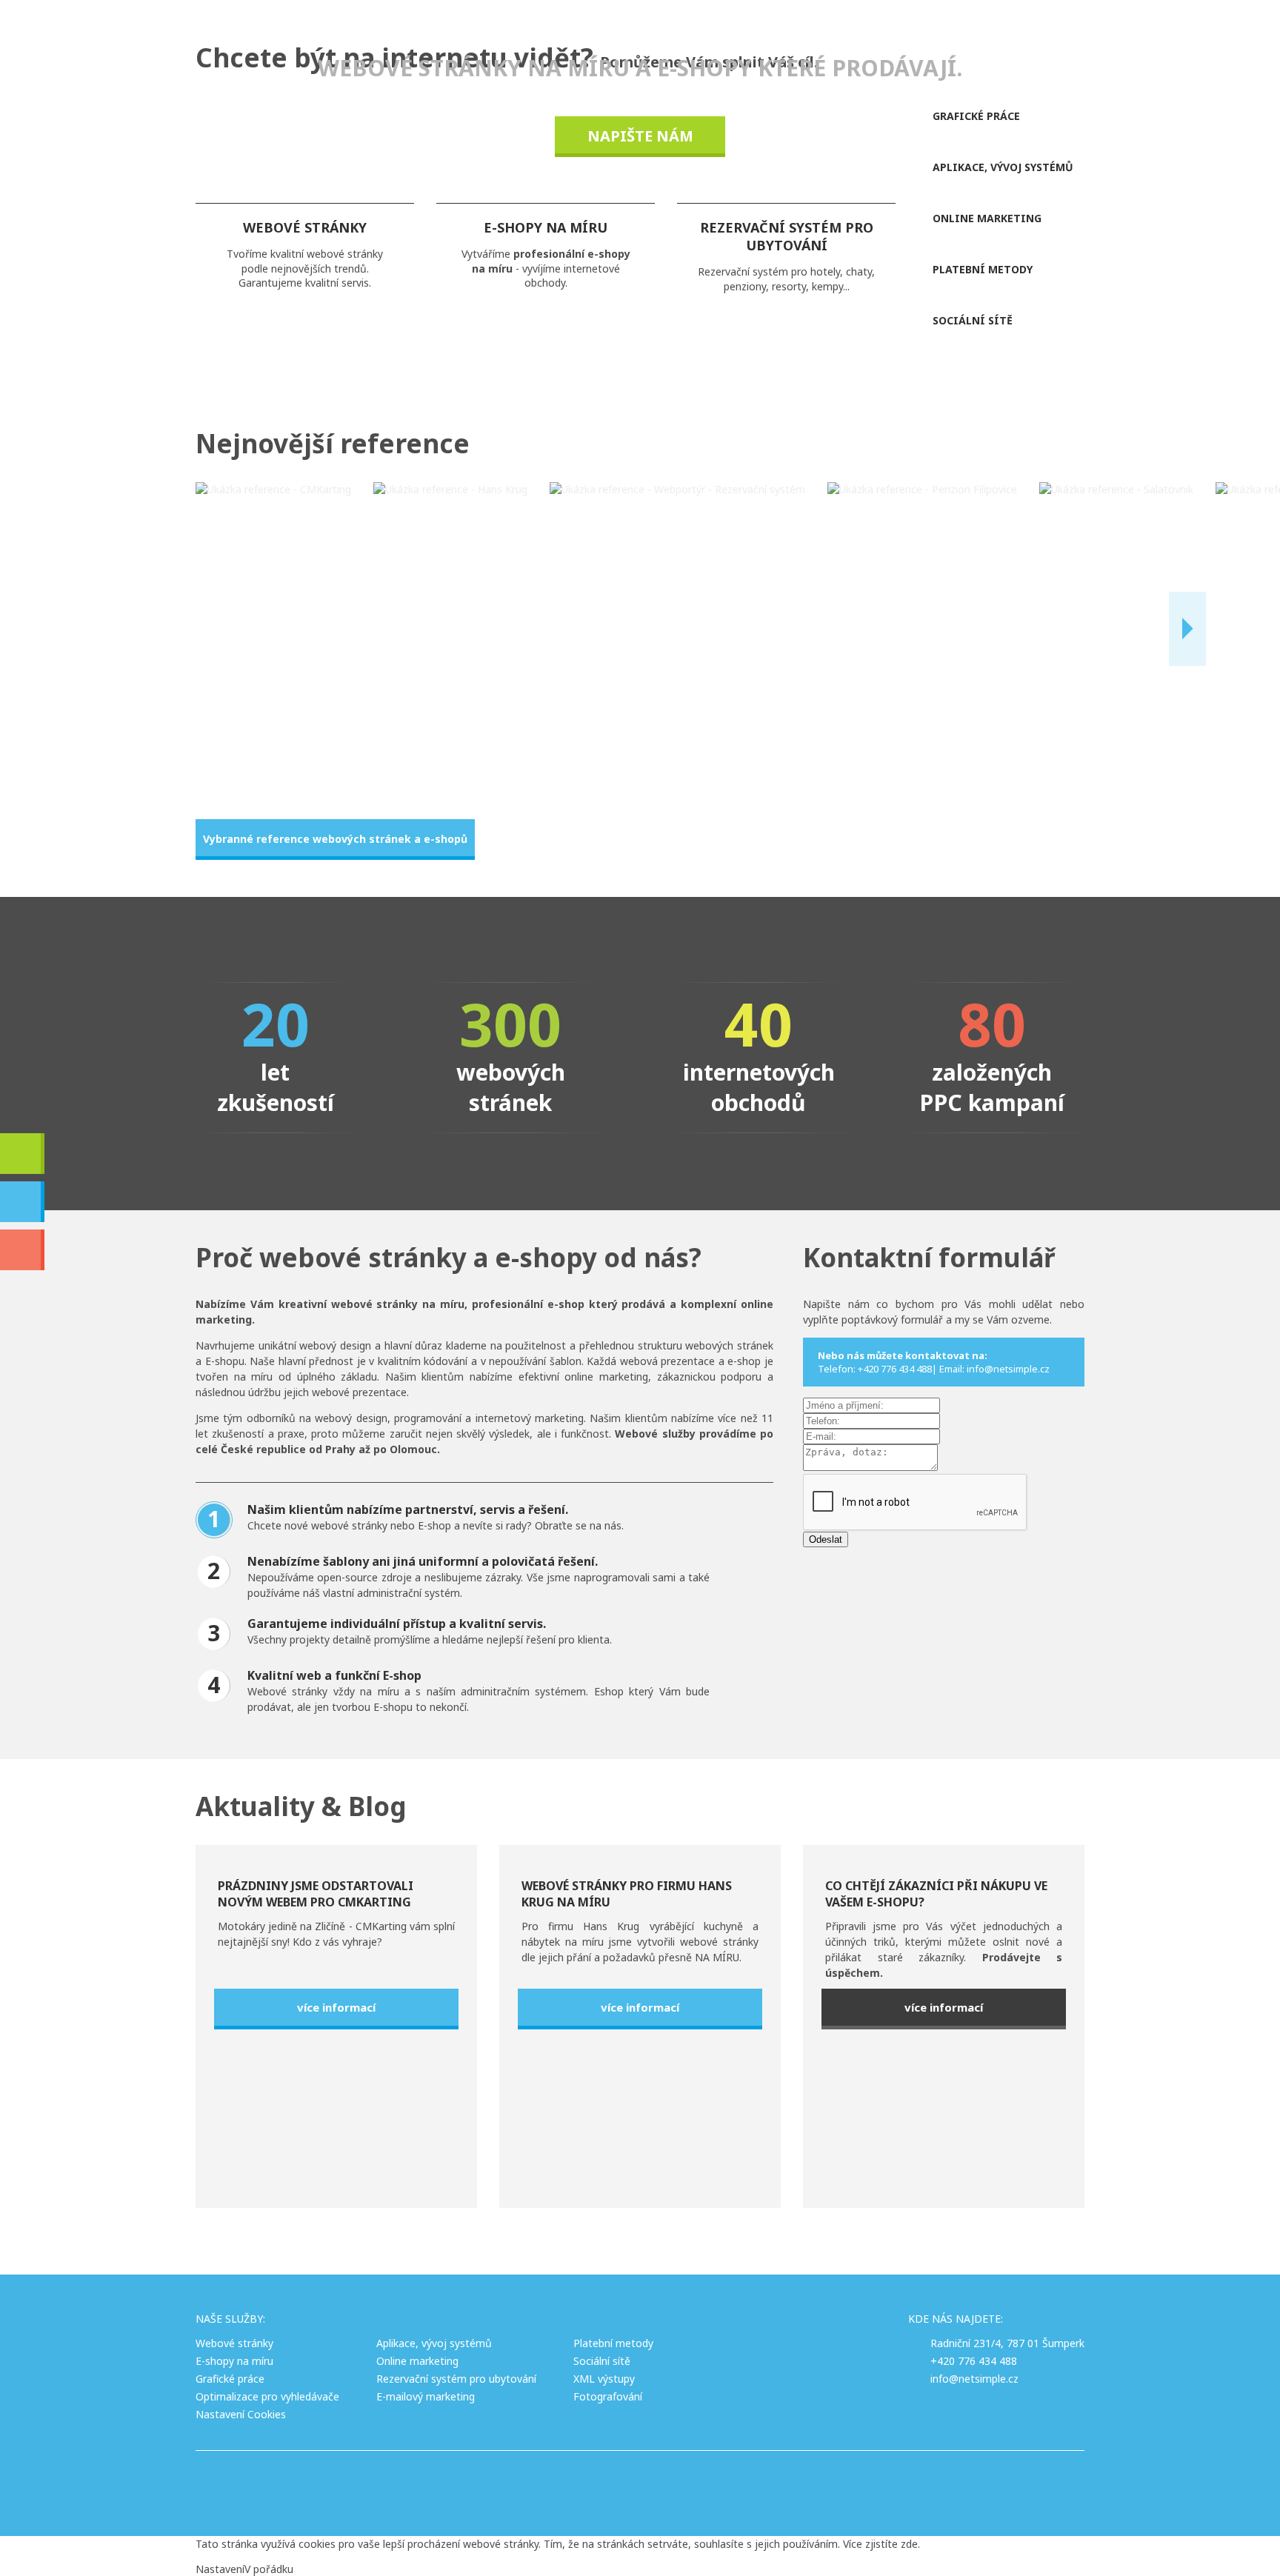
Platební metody (613, 2343)
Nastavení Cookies (241, 2414)
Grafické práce (230, 2379)
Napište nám (640, 136)
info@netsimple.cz (974, 2379)
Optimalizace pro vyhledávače (267, 2396)
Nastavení (220, 2569)
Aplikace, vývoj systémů (434, 2343)
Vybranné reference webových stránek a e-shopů (335, 839)
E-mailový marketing (426, 2396)
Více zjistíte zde (880, 2544)
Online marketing (417, 2361)
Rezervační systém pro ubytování (456, 2379)
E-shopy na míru (234, 2361)
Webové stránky (234, 2343)
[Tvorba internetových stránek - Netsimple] (720, 2484)
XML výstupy (604, 2379)
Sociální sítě (602, 2361)
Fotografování (608, 2396)
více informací (336, 2007)
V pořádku (269, 2569)
